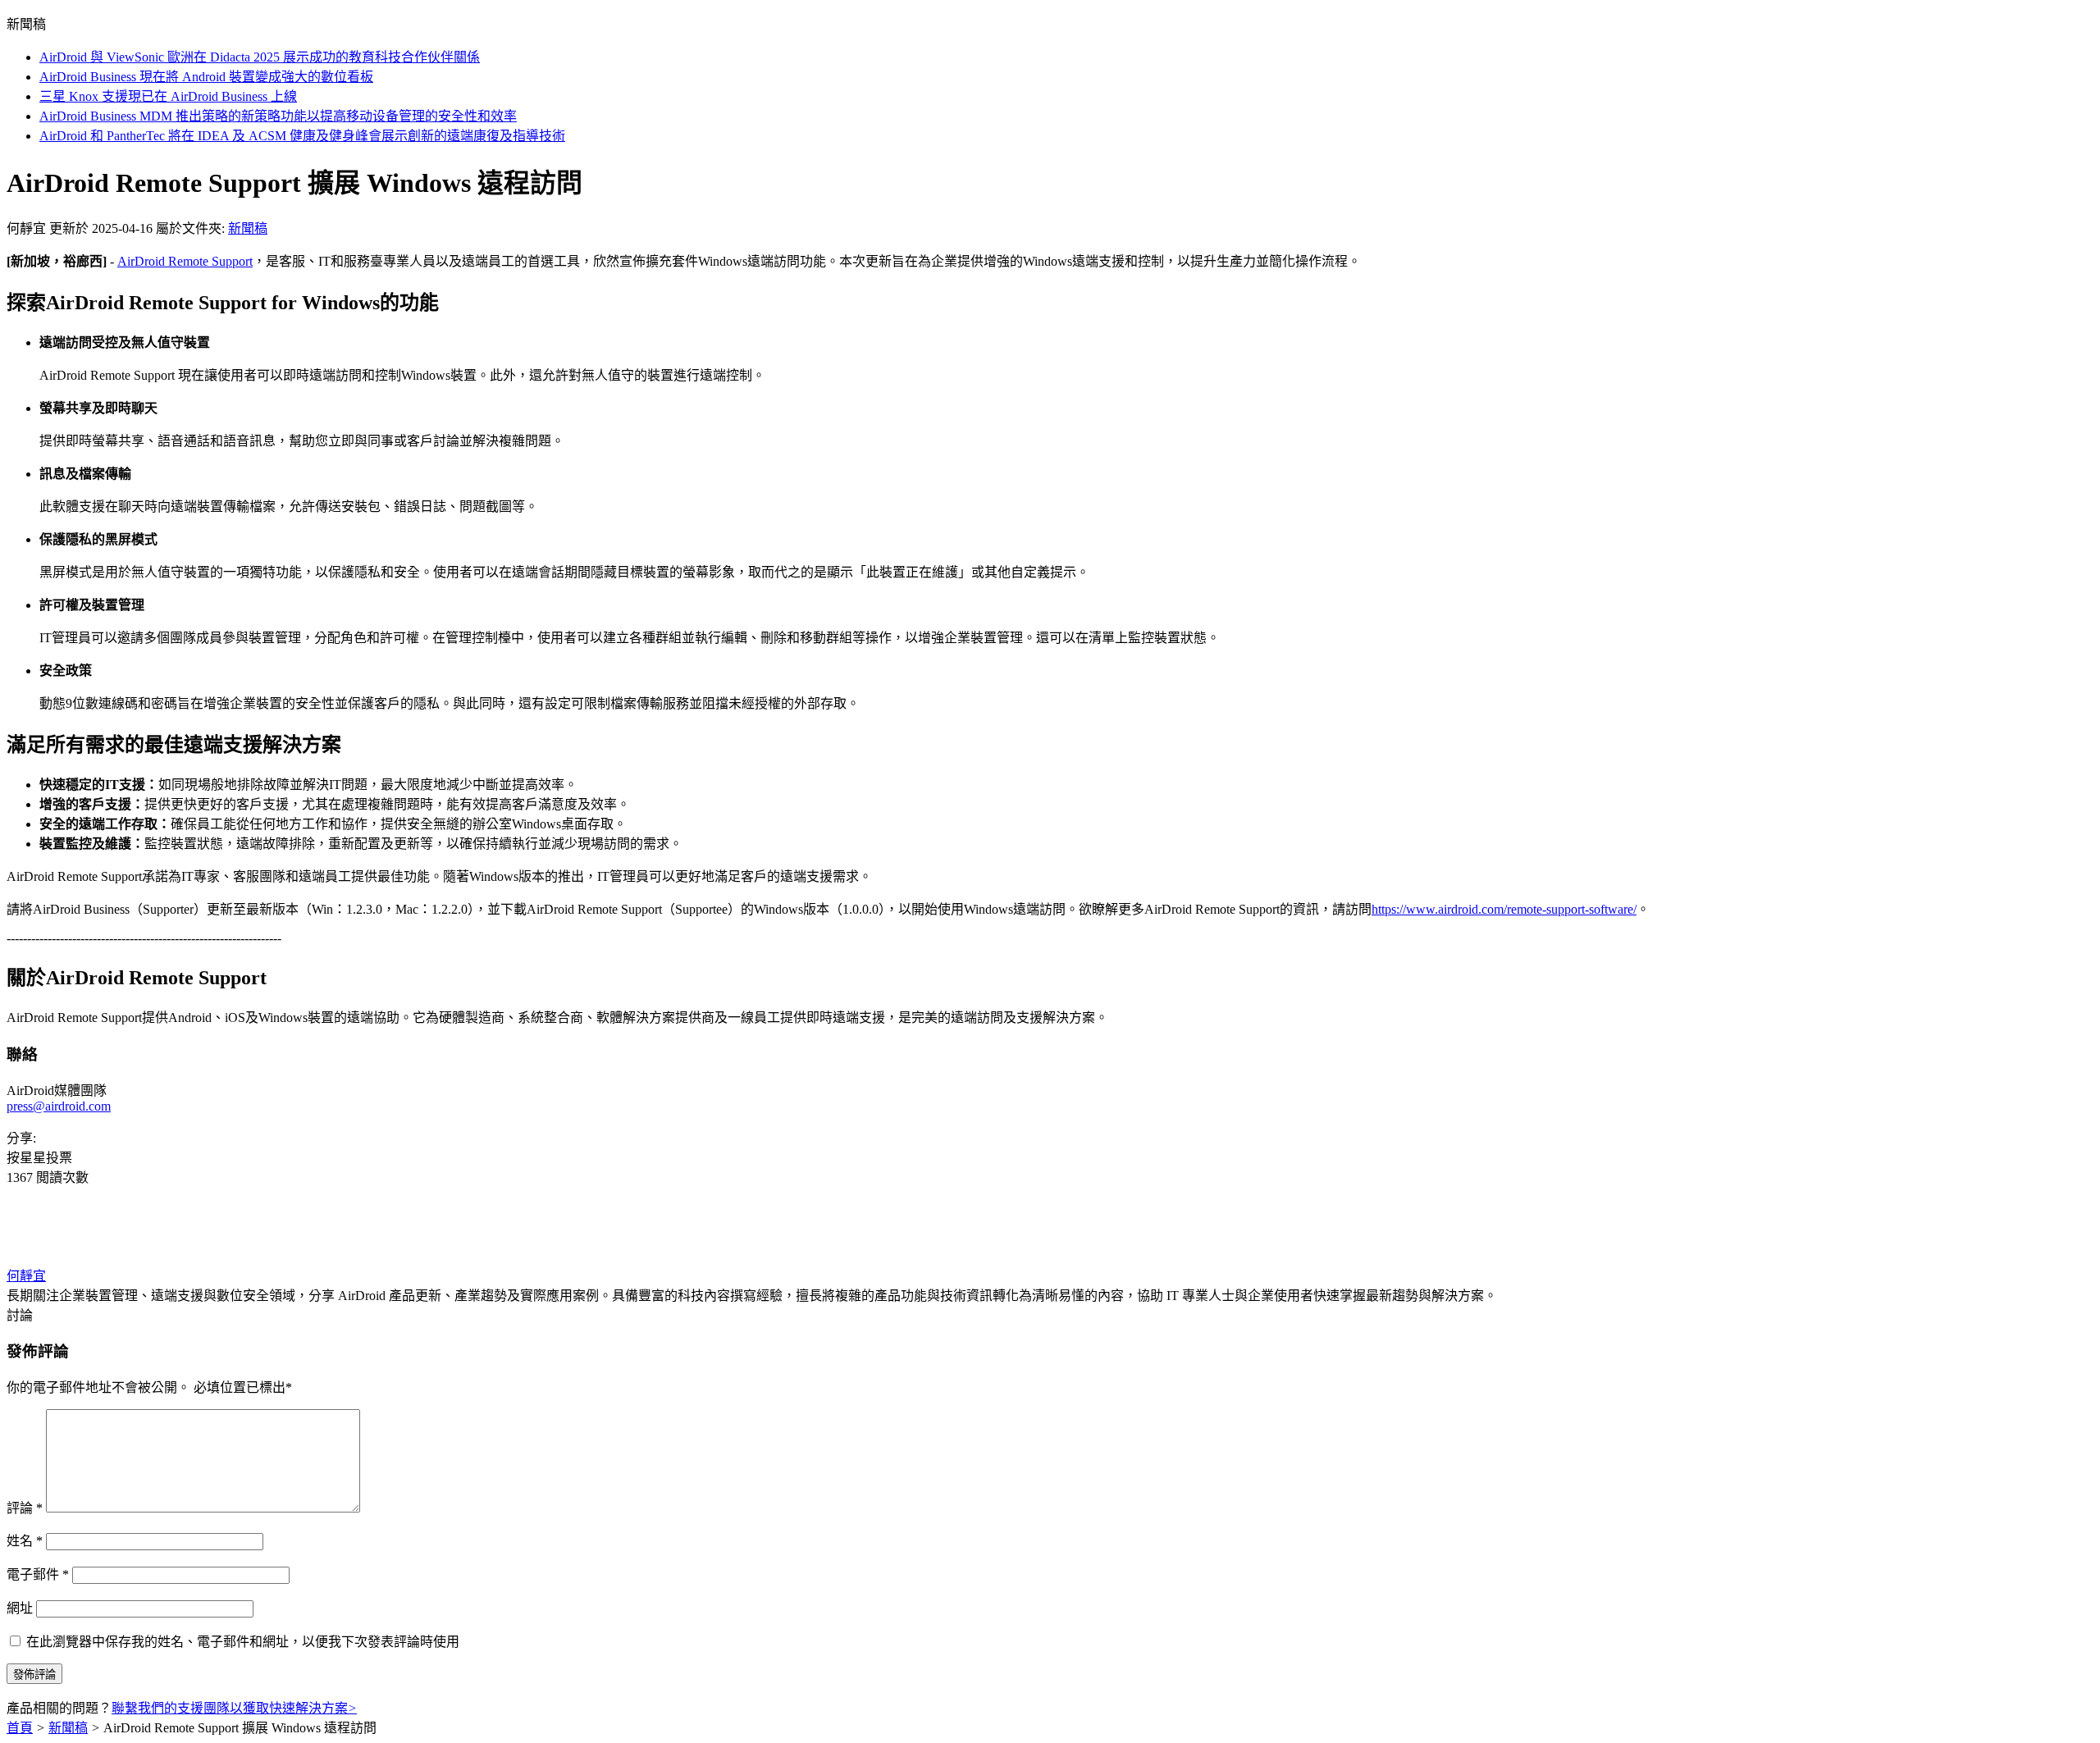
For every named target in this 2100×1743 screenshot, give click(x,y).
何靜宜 (26, 1276)
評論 (25, 1508)
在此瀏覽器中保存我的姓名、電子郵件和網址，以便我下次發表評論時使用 (243, 1642)
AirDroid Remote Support (185, 261)
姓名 (25, 1541)
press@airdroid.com (59, 1106)
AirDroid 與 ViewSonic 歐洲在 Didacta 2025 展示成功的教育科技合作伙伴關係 (260, 57)
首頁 (20, 1728)
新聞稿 (248, 228)
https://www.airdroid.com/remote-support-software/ (1504, 909)
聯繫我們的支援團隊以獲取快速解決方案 (234, 1708)
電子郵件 (38, 1574)
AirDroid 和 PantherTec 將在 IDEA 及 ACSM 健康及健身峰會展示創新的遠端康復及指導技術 (302, 136)
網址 (20, 1608)
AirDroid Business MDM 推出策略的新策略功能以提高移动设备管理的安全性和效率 (278, 116)
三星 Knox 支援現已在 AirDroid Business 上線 (168, 96)
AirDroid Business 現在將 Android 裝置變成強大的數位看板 (206, 77)
